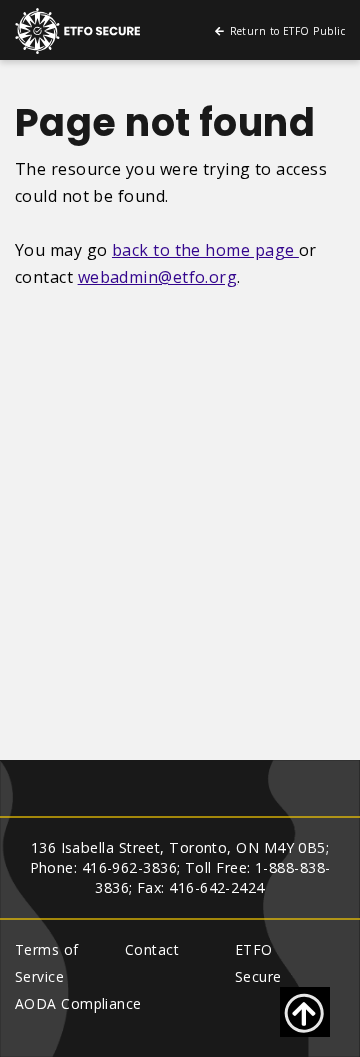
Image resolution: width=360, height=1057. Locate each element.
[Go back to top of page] (305, 1012)
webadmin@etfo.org (158, 277)
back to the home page (205, 250)
